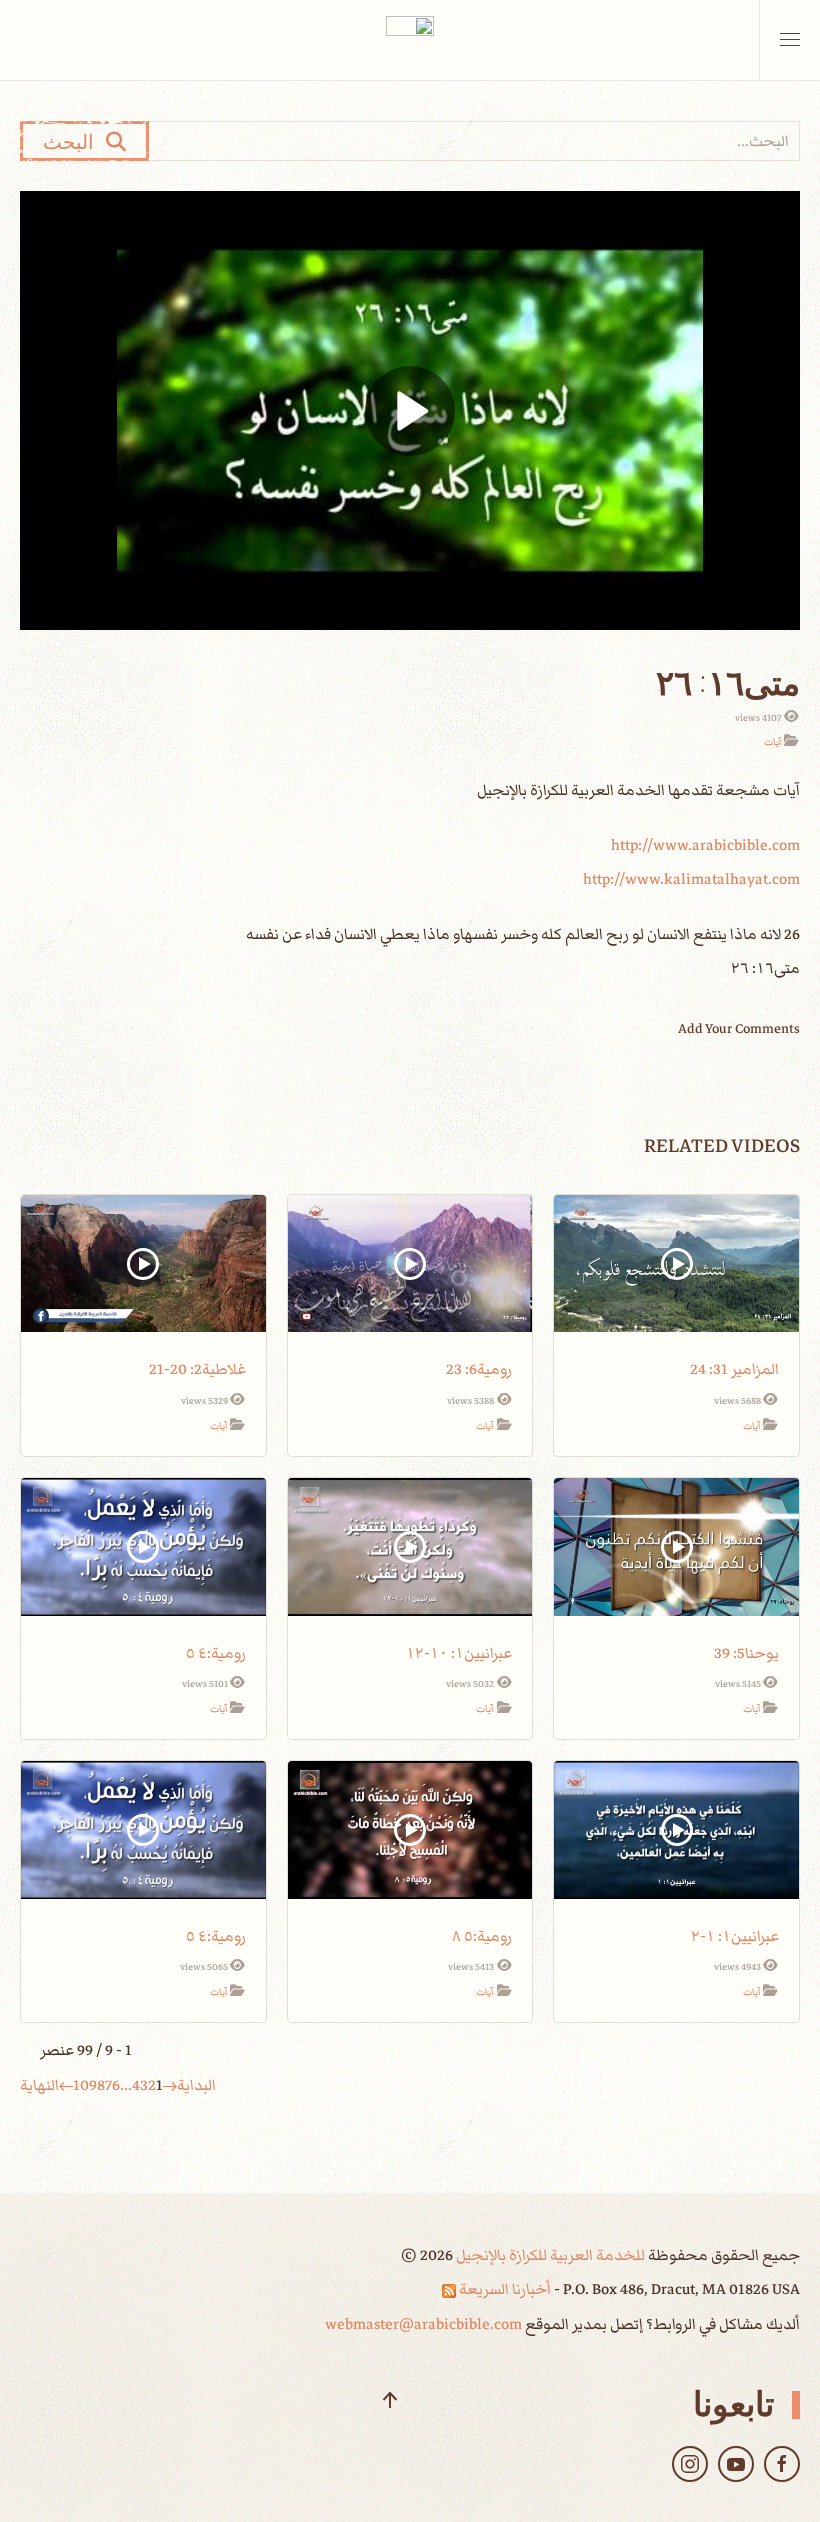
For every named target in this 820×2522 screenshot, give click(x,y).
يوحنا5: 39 (746, 1653)
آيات (773, 742)
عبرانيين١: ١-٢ (735, 1936)
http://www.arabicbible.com (705, 845)
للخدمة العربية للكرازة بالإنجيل (549, 2255)
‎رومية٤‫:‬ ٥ (216, 1653)
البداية (196, 2085)
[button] (790, 40)
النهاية (39, 2085)
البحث (74, 141)
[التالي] (66, 2085)
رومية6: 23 (479, 1369)
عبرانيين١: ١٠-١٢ (459, 1653)
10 (81, 2085)
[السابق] (170, 2085)
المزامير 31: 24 (734, 1369)
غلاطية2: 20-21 (197, 1369)
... (126, 2085)
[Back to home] (410, 40)
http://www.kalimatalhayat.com (691, 879)
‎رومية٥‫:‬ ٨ (482, 1936)
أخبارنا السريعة (503, 2289)
